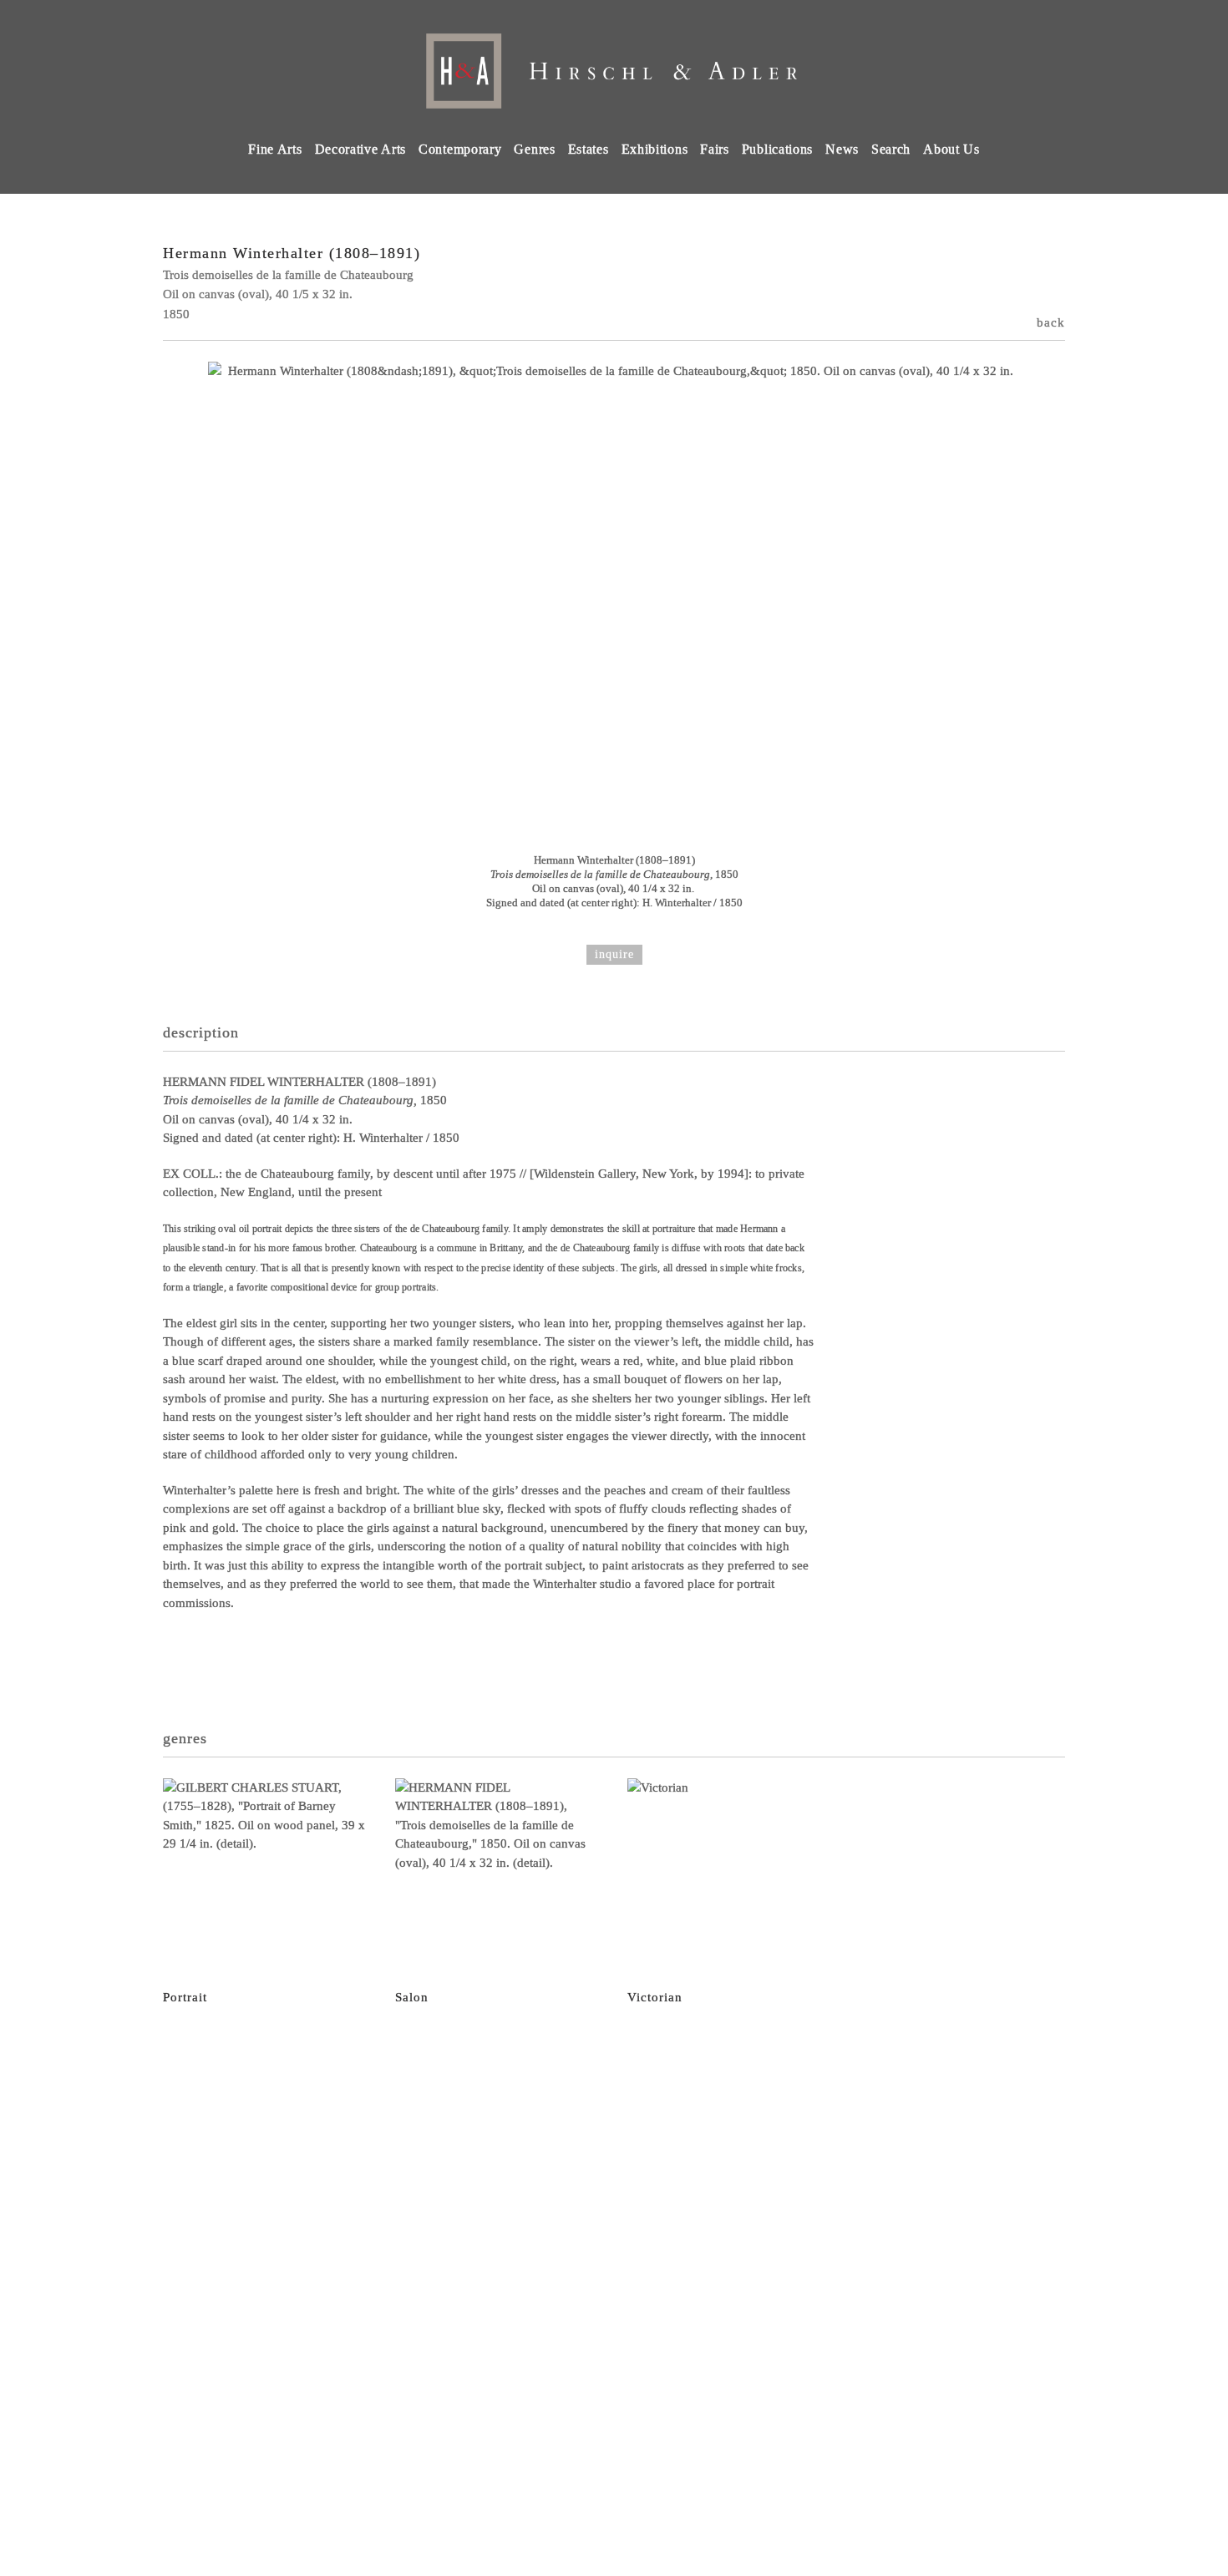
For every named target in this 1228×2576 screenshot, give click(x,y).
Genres (534, 149)
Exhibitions (655, 149)
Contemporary (460, 149)
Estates (589, 149)
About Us (951, 149)
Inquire (614, 954)
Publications (777, 149)
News (842, 149)
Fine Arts (275, 149)
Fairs (715, 149)
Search (891, 149)
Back (1051, 322)
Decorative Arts (361, 149)
